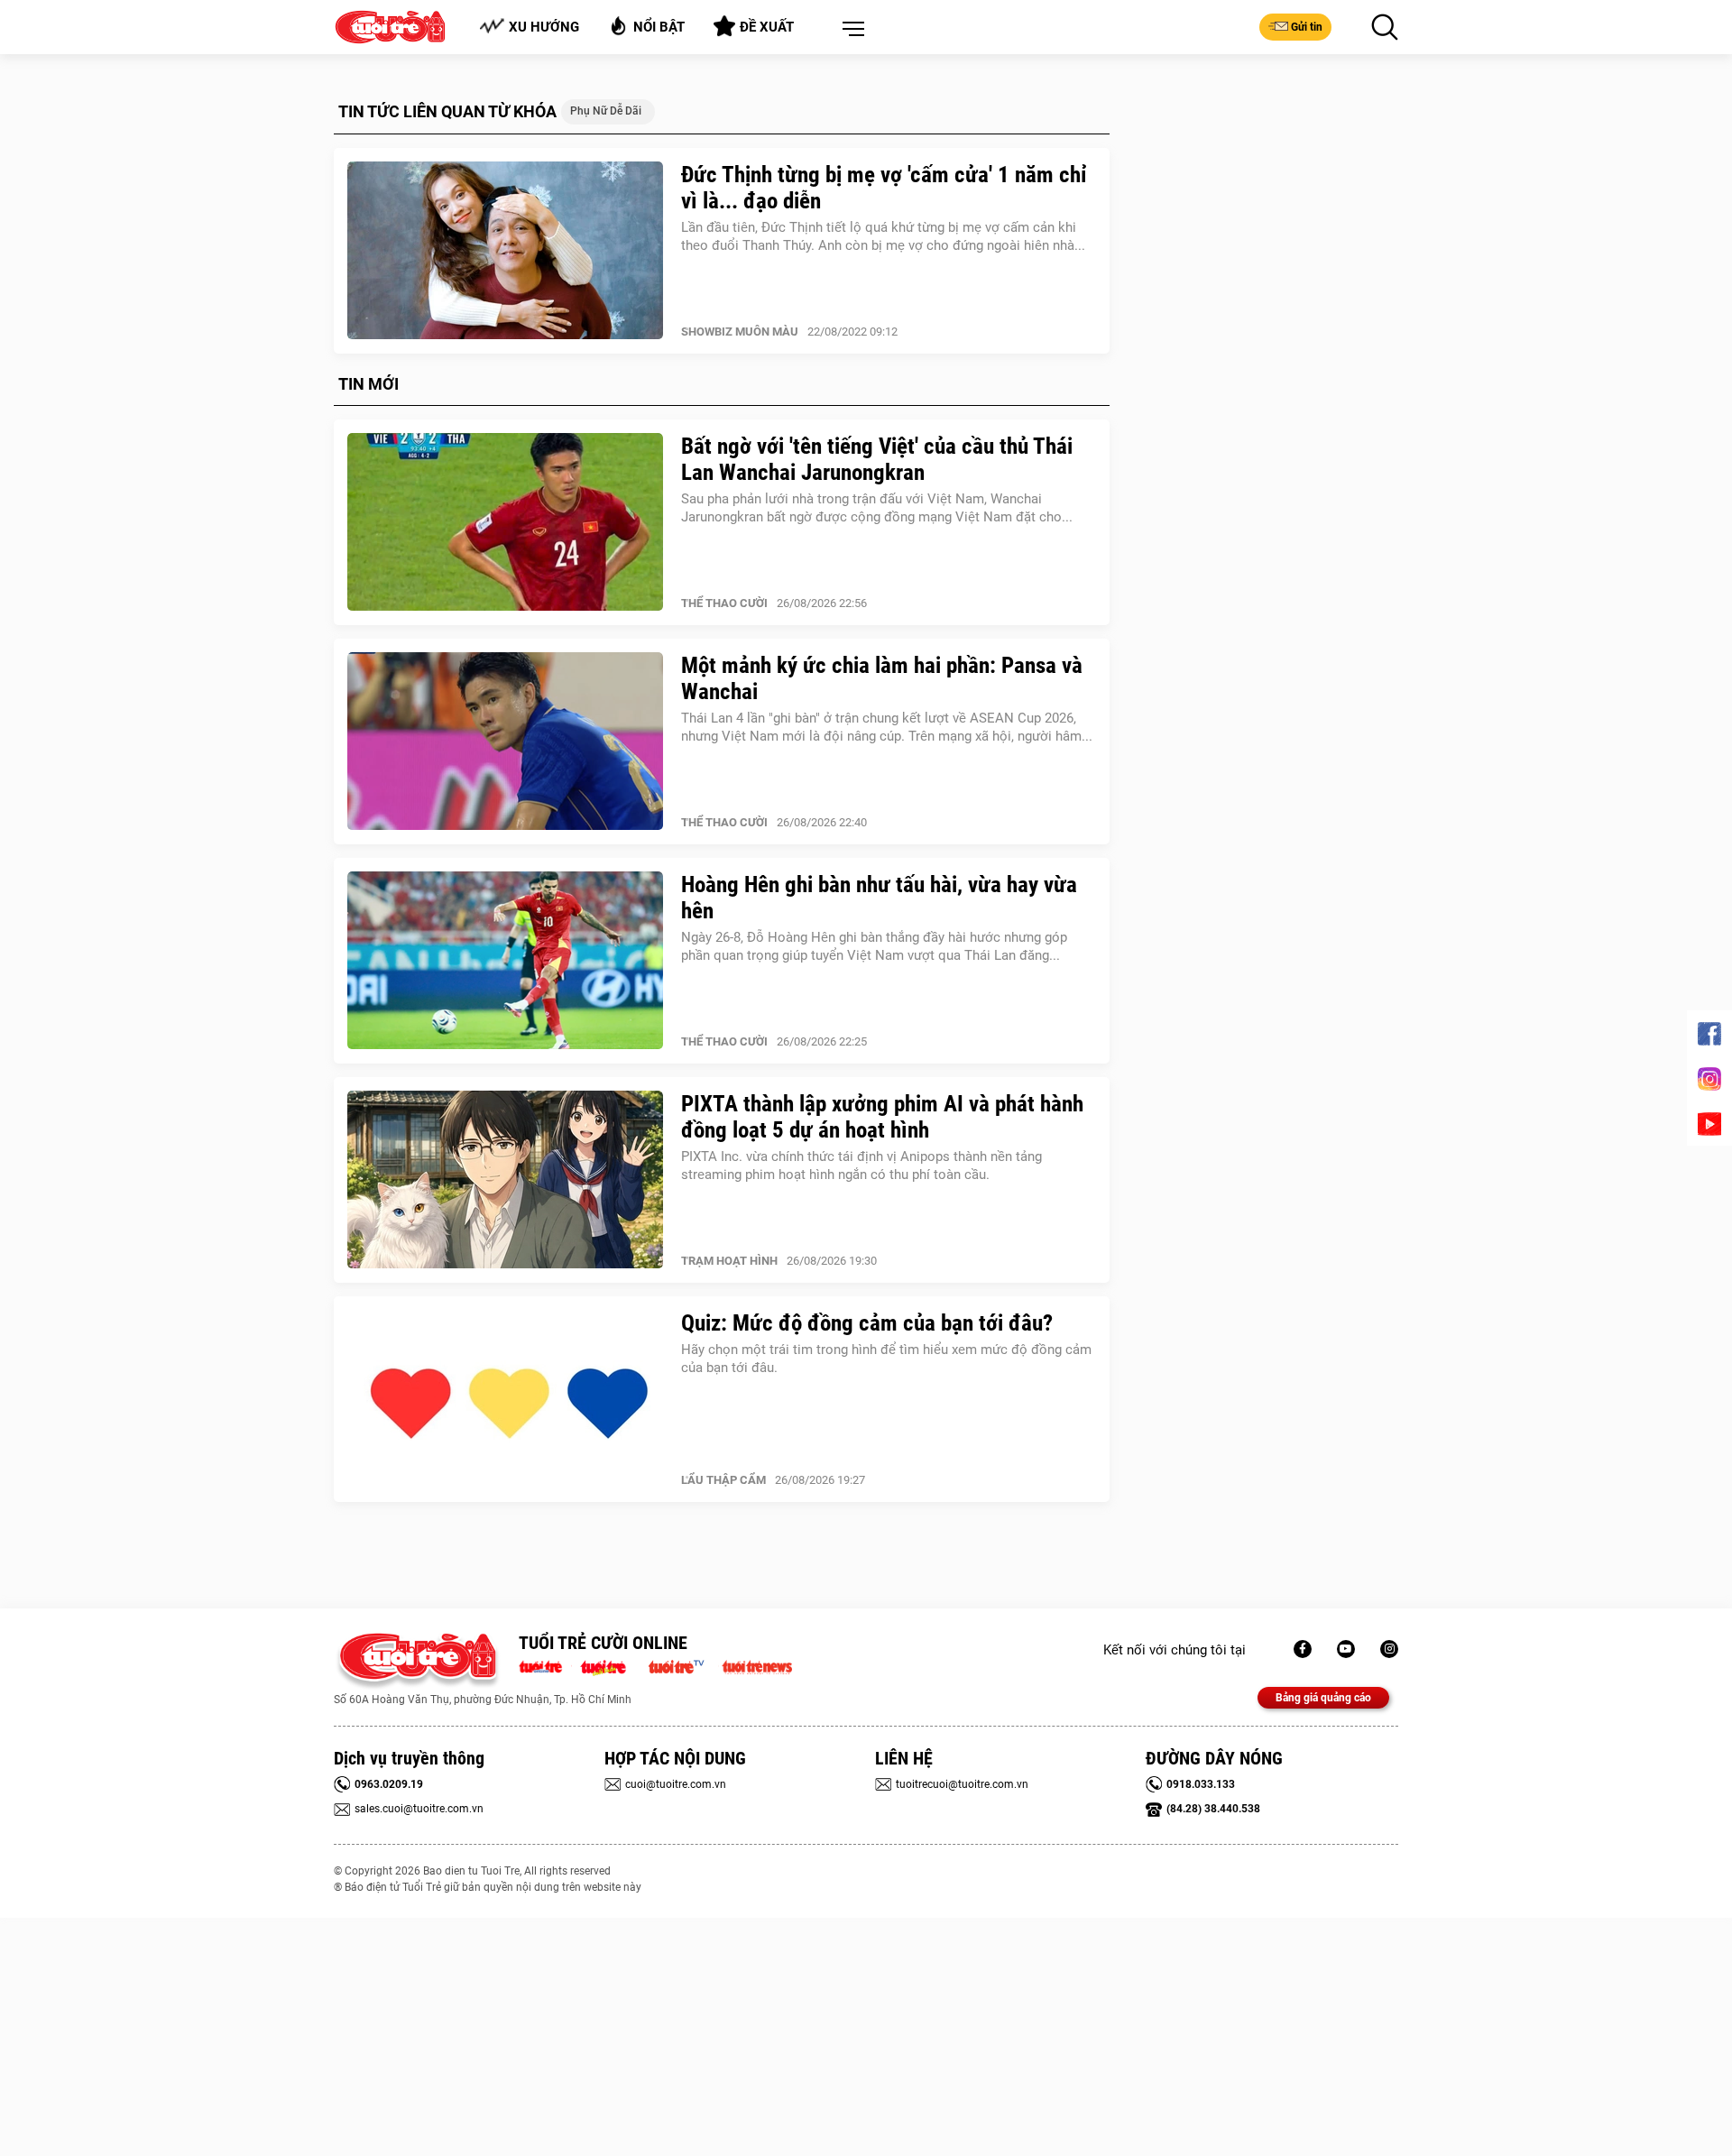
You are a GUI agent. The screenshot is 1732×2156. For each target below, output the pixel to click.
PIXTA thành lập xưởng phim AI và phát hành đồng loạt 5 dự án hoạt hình (882, 1117)
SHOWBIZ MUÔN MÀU (740, 332)
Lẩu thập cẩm (723, 1480)
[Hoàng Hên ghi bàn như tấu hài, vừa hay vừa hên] (505, 961)
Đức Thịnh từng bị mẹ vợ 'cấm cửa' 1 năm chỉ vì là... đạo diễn (884, 188)
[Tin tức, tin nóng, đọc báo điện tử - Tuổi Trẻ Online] (545, 1665)
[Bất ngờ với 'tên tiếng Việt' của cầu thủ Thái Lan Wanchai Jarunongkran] (505, 522)
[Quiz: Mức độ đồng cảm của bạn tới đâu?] (505, 1399)
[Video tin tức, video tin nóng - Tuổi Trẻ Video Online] (684, 1665)
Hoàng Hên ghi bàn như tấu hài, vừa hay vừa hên (879, 898)
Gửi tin (1307, 27)
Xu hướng (544, 27)
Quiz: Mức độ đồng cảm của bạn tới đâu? (867, 1323)
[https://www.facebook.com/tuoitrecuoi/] (1303, 1649)
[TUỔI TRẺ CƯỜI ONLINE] (417, 1661)
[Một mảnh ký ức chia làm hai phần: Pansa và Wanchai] (505, 742)
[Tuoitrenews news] (757, 1665)
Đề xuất (767, 27)
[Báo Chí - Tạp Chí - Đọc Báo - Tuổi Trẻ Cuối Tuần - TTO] (610, 1665)
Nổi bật (659, 27)
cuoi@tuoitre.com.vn (676, 1784)
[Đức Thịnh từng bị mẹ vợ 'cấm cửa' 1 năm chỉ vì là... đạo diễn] (505, 251)
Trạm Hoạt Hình (729, 1261)
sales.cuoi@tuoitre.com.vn (419, 1809)
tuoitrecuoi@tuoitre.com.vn (962, 1784)
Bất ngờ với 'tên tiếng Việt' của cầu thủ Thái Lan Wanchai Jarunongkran (877, 459)
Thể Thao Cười (724, 603)
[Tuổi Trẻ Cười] (1389, 1649)
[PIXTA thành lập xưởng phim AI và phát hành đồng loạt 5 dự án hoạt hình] (505, 1180)
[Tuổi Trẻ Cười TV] (1346, 1649)
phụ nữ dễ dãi (606, 111)
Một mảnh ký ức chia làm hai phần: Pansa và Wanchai (882, 678)
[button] (850, 30)
